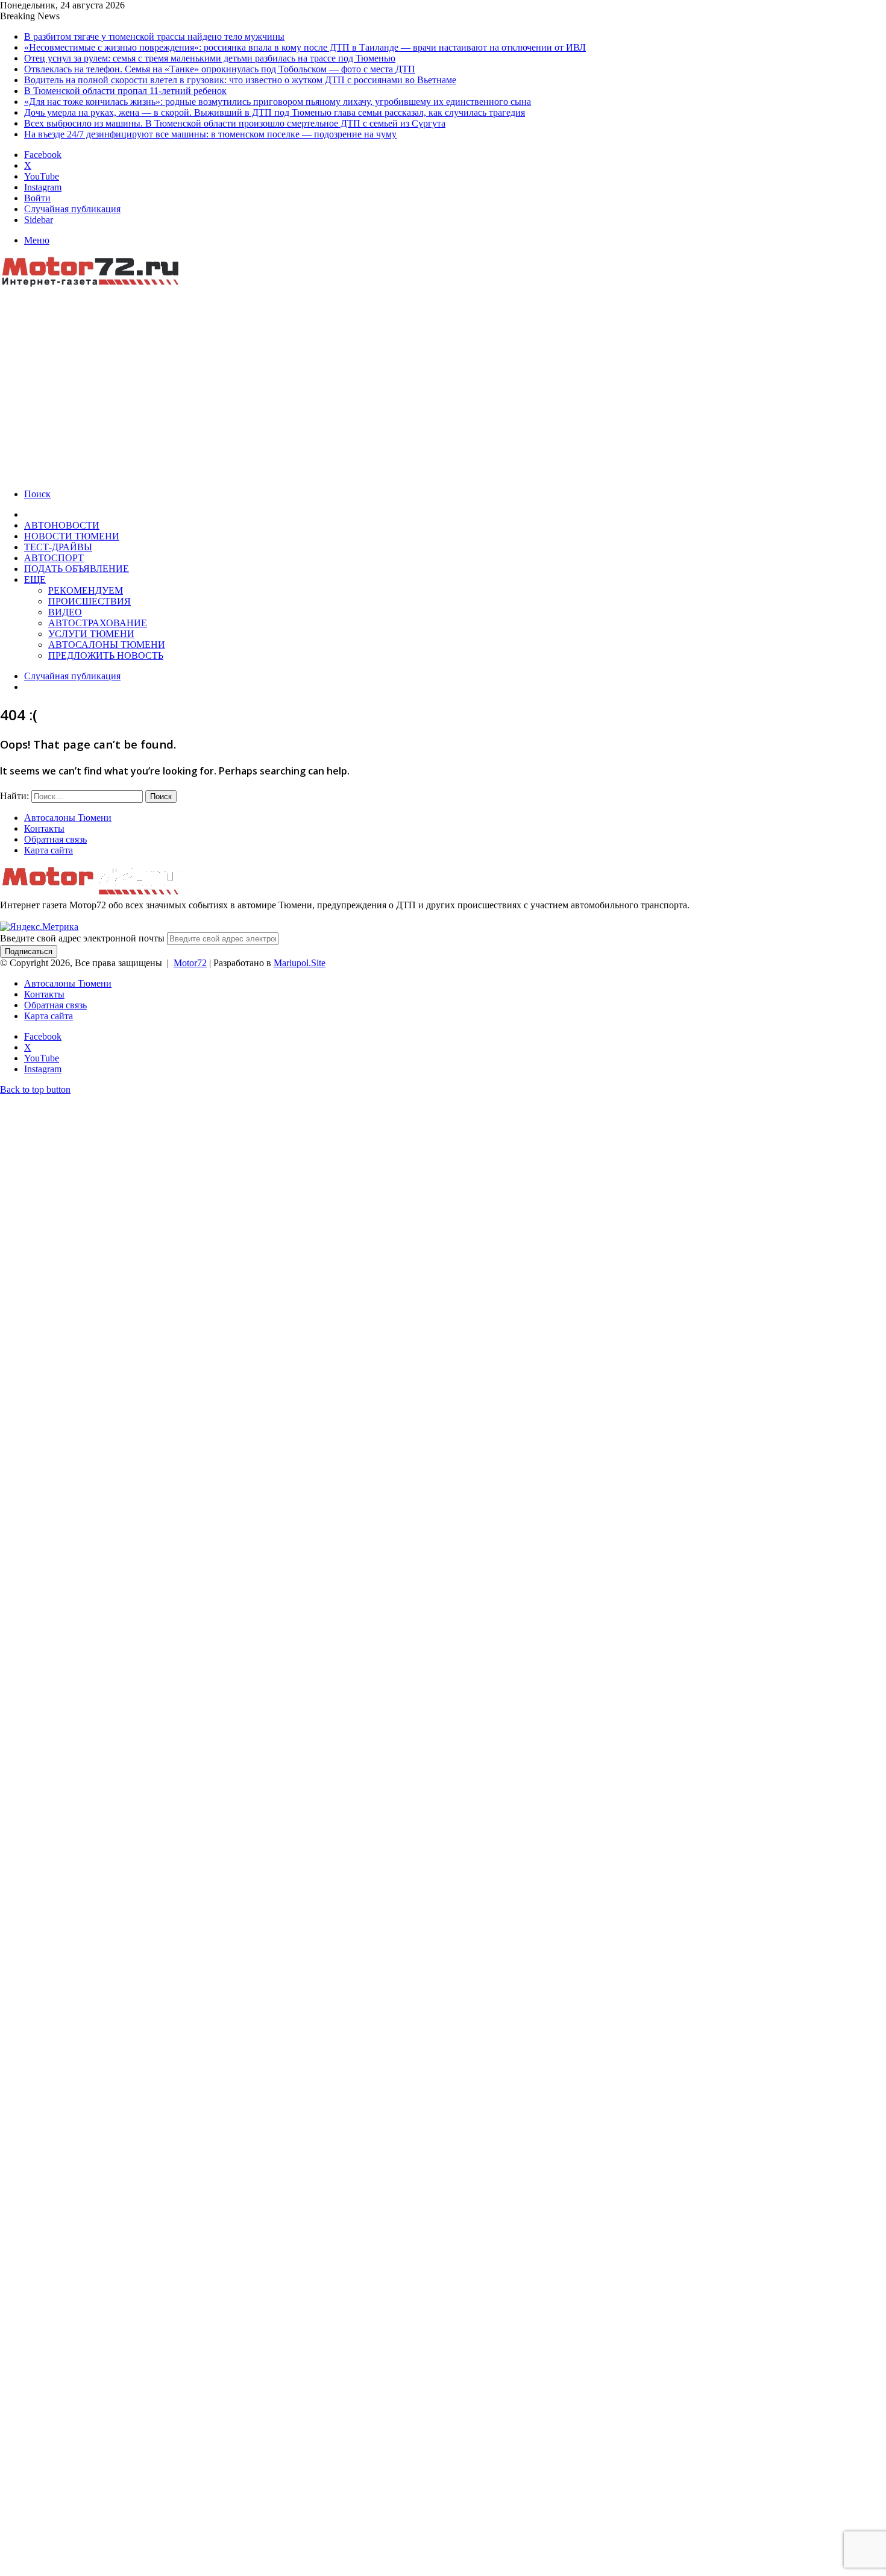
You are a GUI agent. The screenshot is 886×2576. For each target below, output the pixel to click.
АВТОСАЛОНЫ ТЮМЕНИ (107, 645)
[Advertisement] (443, 380)
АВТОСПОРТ (54, 558)
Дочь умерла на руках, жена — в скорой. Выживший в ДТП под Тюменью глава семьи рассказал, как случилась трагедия (275, 112)
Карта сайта (49, 850)
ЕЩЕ (35, 580)
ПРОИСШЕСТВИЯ (90, 601)
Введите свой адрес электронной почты (82, 938)
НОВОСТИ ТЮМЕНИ (72, 536)
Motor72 (190, 963)
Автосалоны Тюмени (68, 818)
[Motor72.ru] (96, 284)
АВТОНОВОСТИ (62, 525)
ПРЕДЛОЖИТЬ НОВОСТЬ (106, 655)
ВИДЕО (65, 612)
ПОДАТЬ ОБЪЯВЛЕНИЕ (77, 569)
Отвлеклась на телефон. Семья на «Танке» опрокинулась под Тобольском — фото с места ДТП (220, 69)
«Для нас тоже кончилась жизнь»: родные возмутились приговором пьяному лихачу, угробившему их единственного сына (278, 102)
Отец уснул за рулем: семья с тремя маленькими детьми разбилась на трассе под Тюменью (210, 58)
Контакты (44, 828)
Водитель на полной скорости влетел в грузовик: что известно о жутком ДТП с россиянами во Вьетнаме (240, 80)
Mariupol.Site (300, 963)
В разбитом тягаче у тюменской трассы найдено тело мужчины (154, 36)
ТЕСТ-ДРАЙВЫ (58, 547)
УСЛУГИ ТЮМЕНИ (91, 634)
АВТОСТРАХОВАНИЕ (98, 623)
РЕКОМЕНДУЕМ (86, 590)
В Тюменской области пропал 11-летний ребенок (125, 91)
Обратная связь (55, 839)
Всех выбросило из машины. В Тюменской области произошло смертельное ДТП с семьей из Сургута (235, 123)
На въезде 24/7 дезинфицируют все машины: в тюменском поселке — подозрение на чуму (210, 134)
